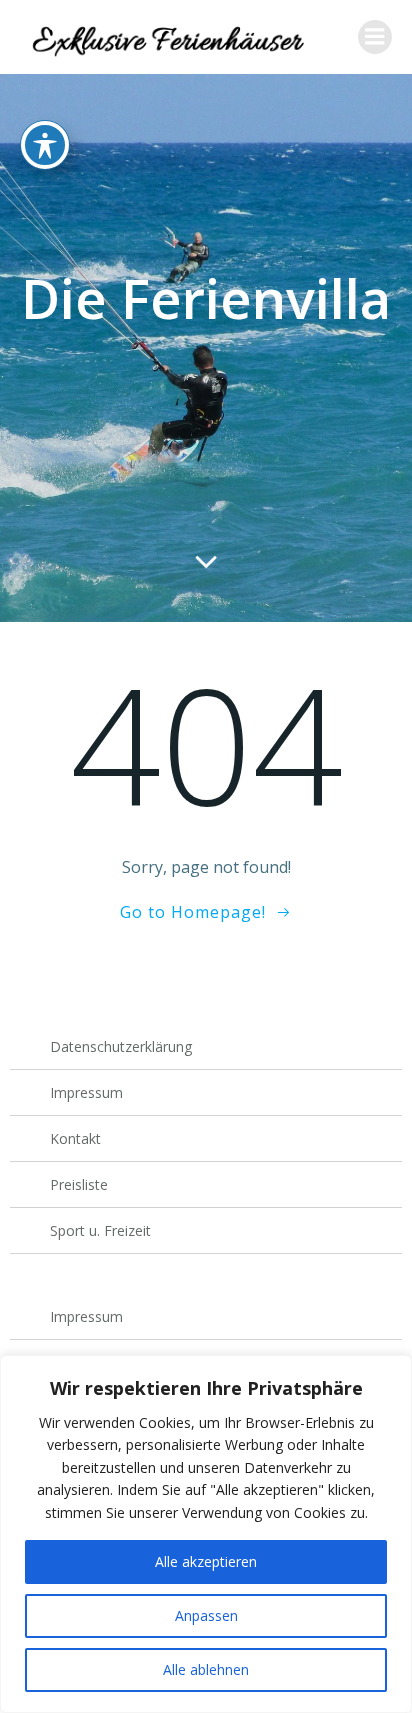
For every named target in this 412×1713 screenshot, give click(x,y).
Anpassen (206, 1615)
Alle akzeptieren (206, 1561)
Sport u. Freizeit (100, 1230)
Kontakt (75, 1138)
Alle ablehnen (206, 1669)
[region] (206, 1534)
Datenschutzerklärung (121, 1046)
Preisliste (79, 1184)
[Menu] (375, 37)
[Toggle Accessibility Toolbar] (45, 145)
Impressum (86, 1092)
